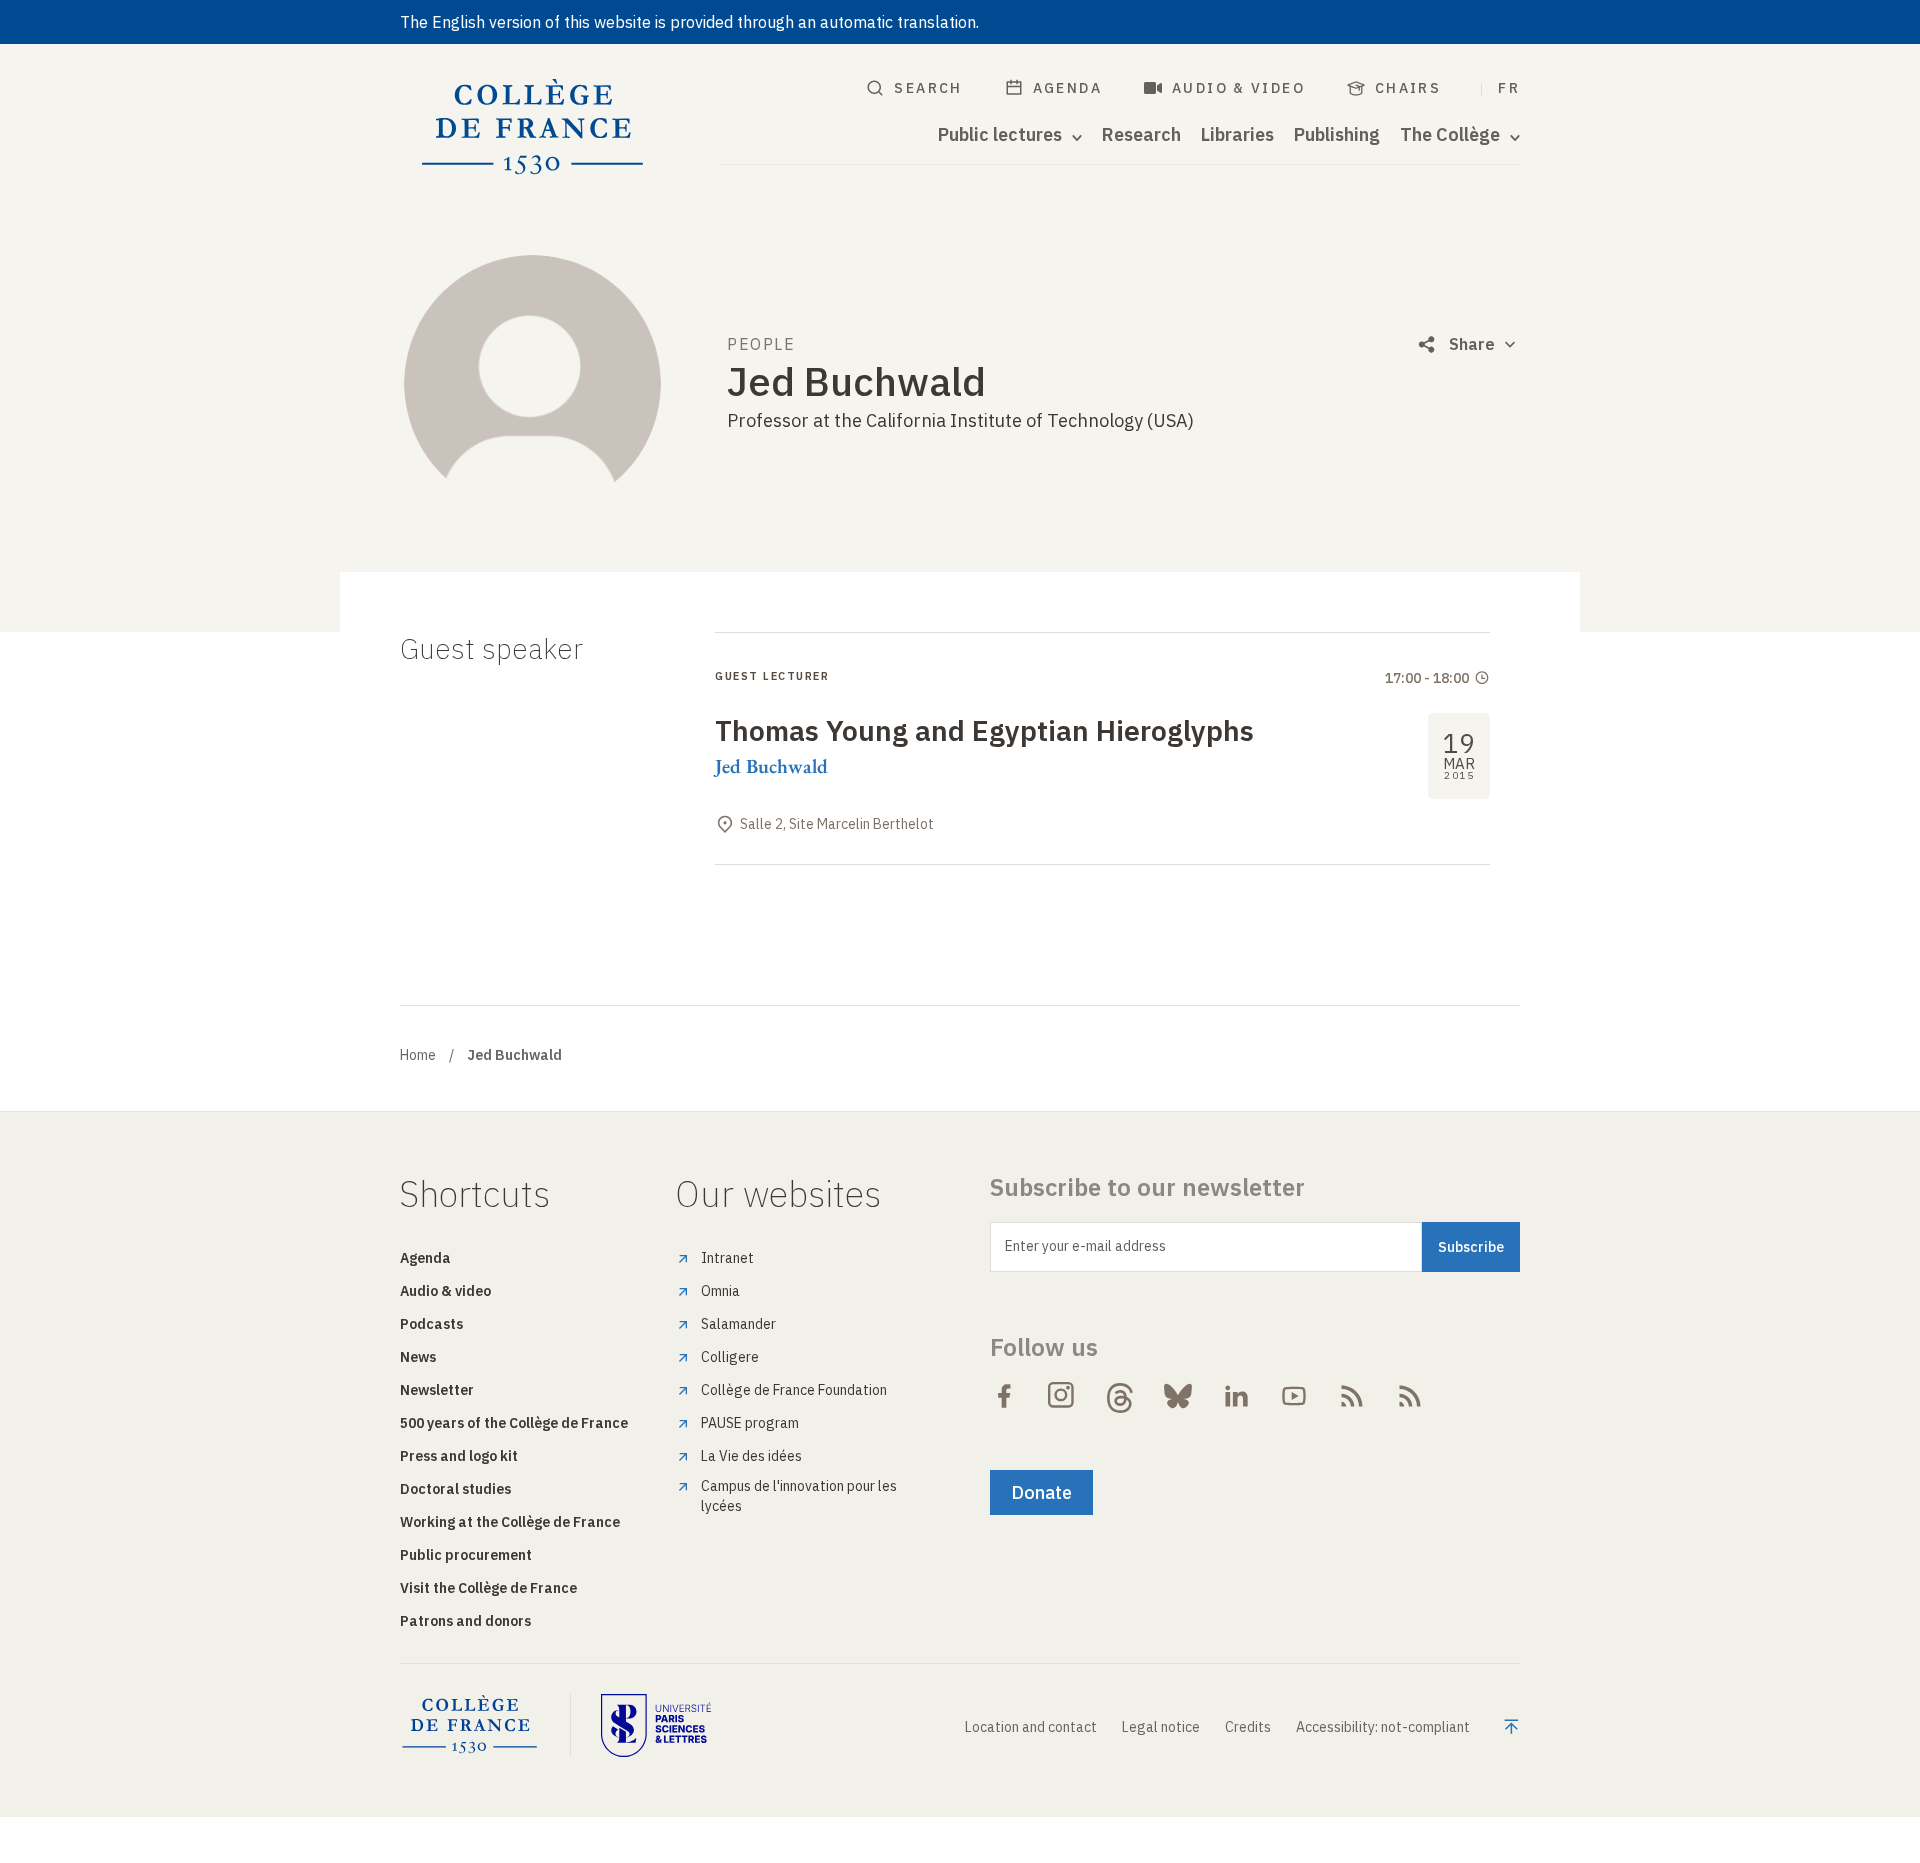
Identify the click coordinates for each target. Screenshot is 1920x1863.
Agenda (1067, 88)
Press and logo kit (459, 1456)
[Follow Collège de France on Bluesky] (1178, 1396)
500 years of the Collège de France (514, 1423)
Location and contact (1031, 1727)
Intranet (727, 1258)
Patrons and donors (465, 1621)
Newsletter (437, 1390)
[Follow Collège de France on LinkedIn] (1236, 1396)
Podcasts (431, 1324)
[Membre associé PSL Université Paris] (656, 1725)
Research (1141, 135)
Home (418, 1055)
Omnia (720, 1291)
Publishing (1337, 135)
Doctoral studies (455, 1489)
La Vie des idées (751, 1456)
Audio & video (1238, 88)
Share (1472, 344)
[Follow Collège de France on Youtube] (1294, 1396)
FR (1509, 88)
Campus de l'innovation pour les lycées (799, 1496)
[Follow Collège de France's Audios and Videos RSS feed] (1410, 1396)
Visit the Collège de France (488, 1588)
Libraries (1237, 135)
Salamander (738, 1324)
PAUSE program (750, 1423)
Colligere (730, 1357)
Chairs (1408, 88)
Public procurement (466, 1555)
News (418, 1357)
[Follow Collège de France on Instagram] (1062, 1396)
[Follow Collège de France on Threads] (1120, 1396)
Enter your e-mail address (1085, 1246)
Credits (1248, 1727)
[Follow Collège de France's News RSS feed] (1352, 1396)
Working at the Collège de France (510, 1522)
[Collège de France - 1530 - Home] (533, 127)
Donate (1041, 1492)
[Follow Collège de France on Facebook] (1004, 1396)
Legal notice (1161, 1727)
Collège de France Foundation (794, 1390)
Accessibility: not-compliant (1383, 1727)
